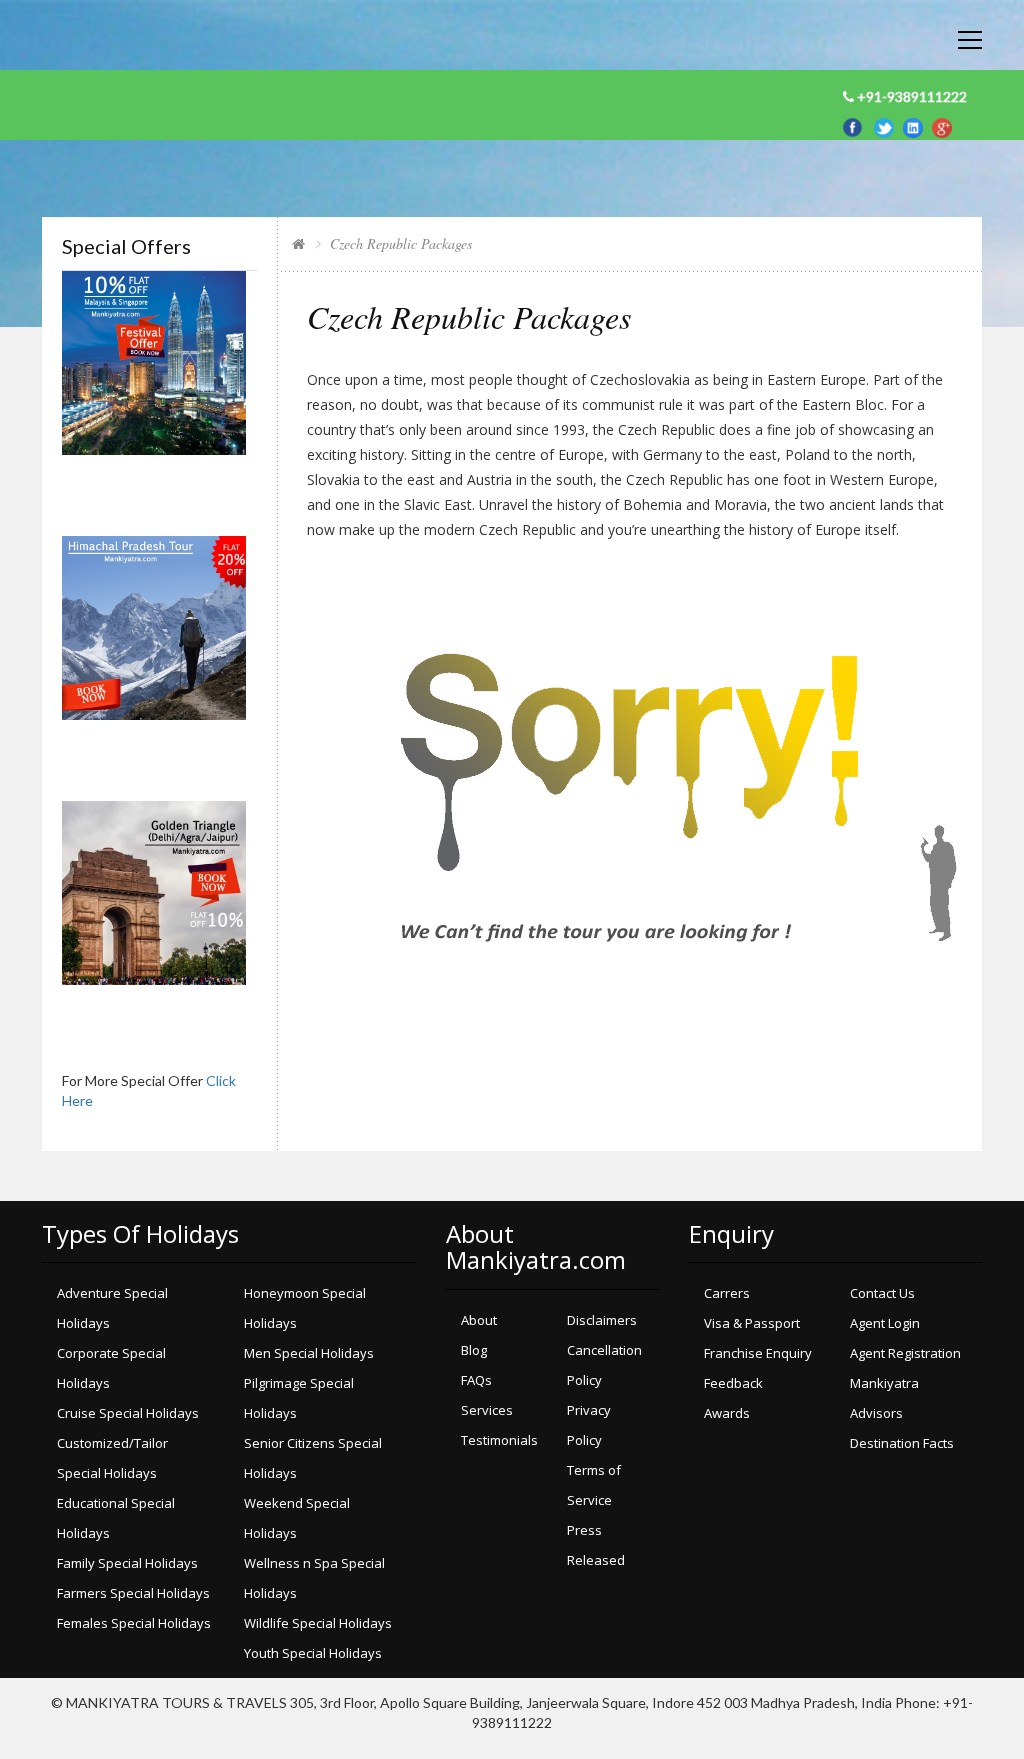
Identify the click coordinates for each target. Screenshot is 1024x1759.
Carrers (727, 1293)
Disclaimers (602, 1320)
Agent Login (885, 1323)
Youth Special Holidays (313, 1653)
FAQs (476, 1380)
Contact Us (882, 1293)
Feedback (733, 1383)
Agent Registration (905, 1353)
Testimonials (499, 1440)
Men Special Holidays (309, 1353)
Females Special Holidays (134, 1623)
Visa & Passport (752, 1323)
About (479, 1320)
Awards (727, 1413)
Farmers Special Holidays (133, 1593)
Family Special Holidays (127, 1563)
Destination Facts (902, 1443)
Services (487, 1410)
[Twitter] (888, 125)
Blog (474, 1350)
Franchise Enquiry (758, 1353)
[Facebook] (855, 125)
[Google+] (942, 125)
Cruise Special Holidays (128, 1413)
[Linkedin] (917, 125)
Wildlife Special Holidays (318, 1623)
